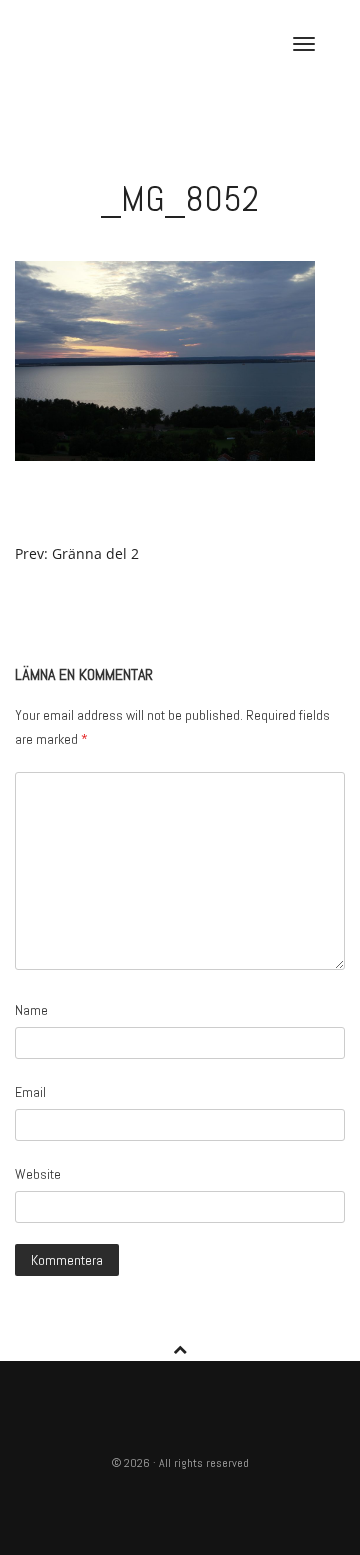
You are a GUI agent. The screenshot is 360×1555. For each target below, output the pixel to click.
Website (38, 1174)
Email (30, 1092)
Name (31, 1010)
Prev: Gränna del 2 (77, 553)
